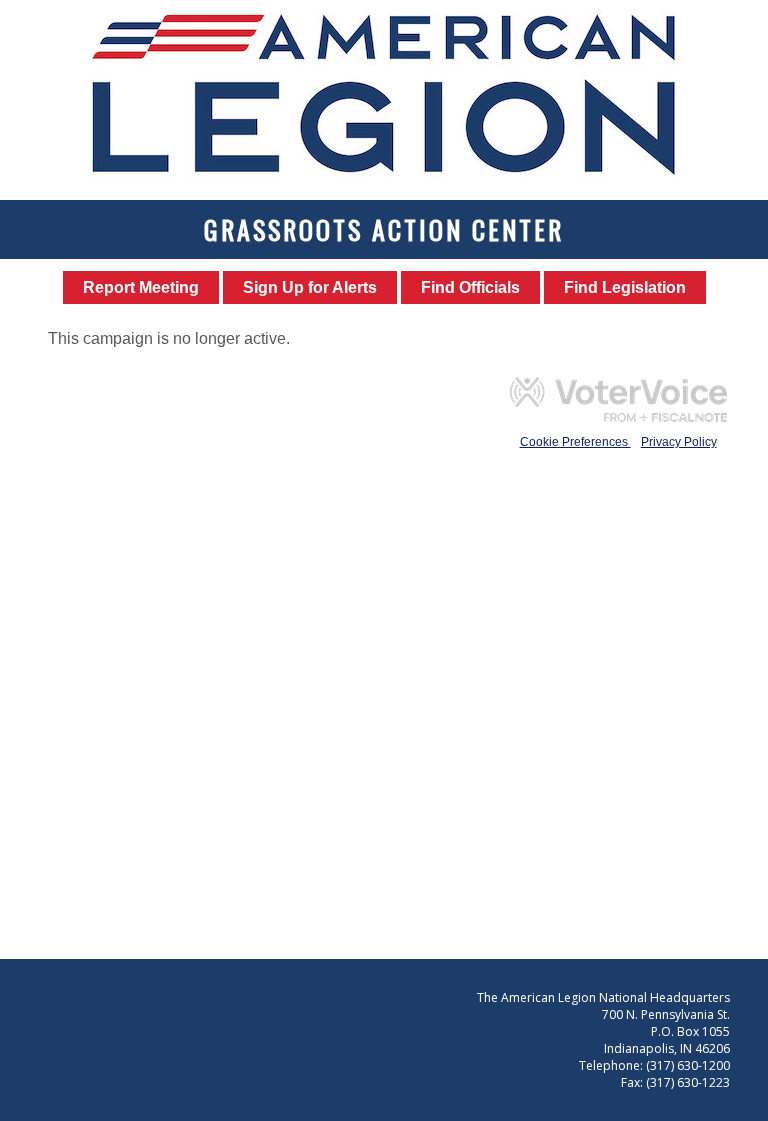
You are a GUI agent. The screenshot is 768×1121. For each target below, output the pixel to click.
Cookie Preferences (575, 442)
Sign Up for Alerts (310, 287)
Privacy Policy (679, 442)
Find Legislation (625, 287)
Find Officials (470, 287)
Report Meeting (141, 287)
